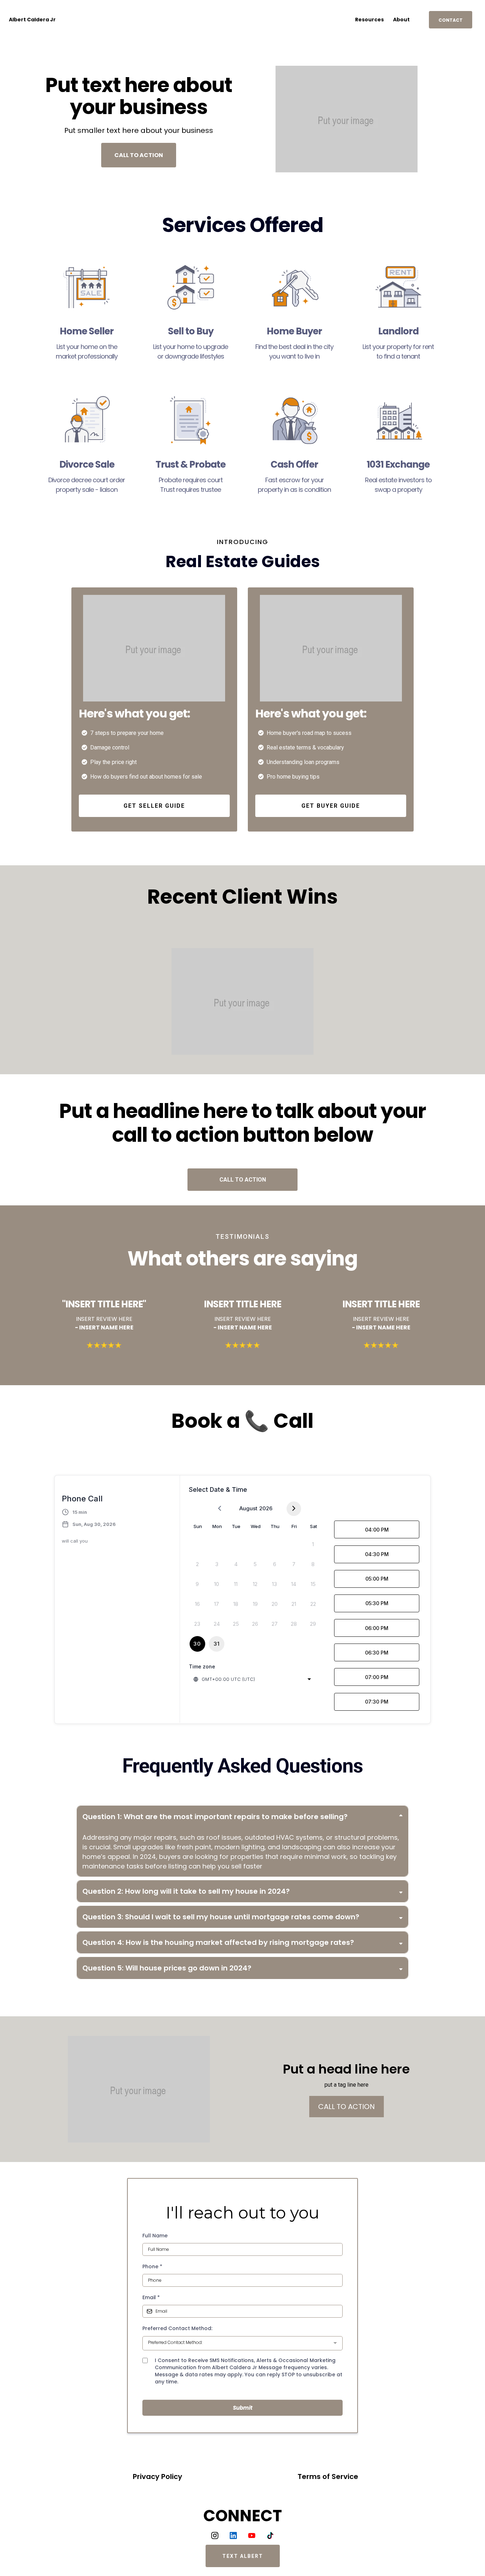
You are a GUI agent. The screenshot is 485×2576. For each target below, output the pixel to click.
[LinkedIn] (233, 2535)
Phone (152, 2266)
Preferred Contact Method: (177, 2328)
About (401, 20)
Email (151, 2297)
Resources (369, 20)
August (248, 1508)
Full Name (155, 2236)
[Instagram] (215, 2535)
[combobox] (253, 1679)
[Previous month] (220, 1509)
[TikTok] (270, 2535)
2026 (266, 1508)
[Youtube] (252, 2535)
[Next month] (294, 1509)
